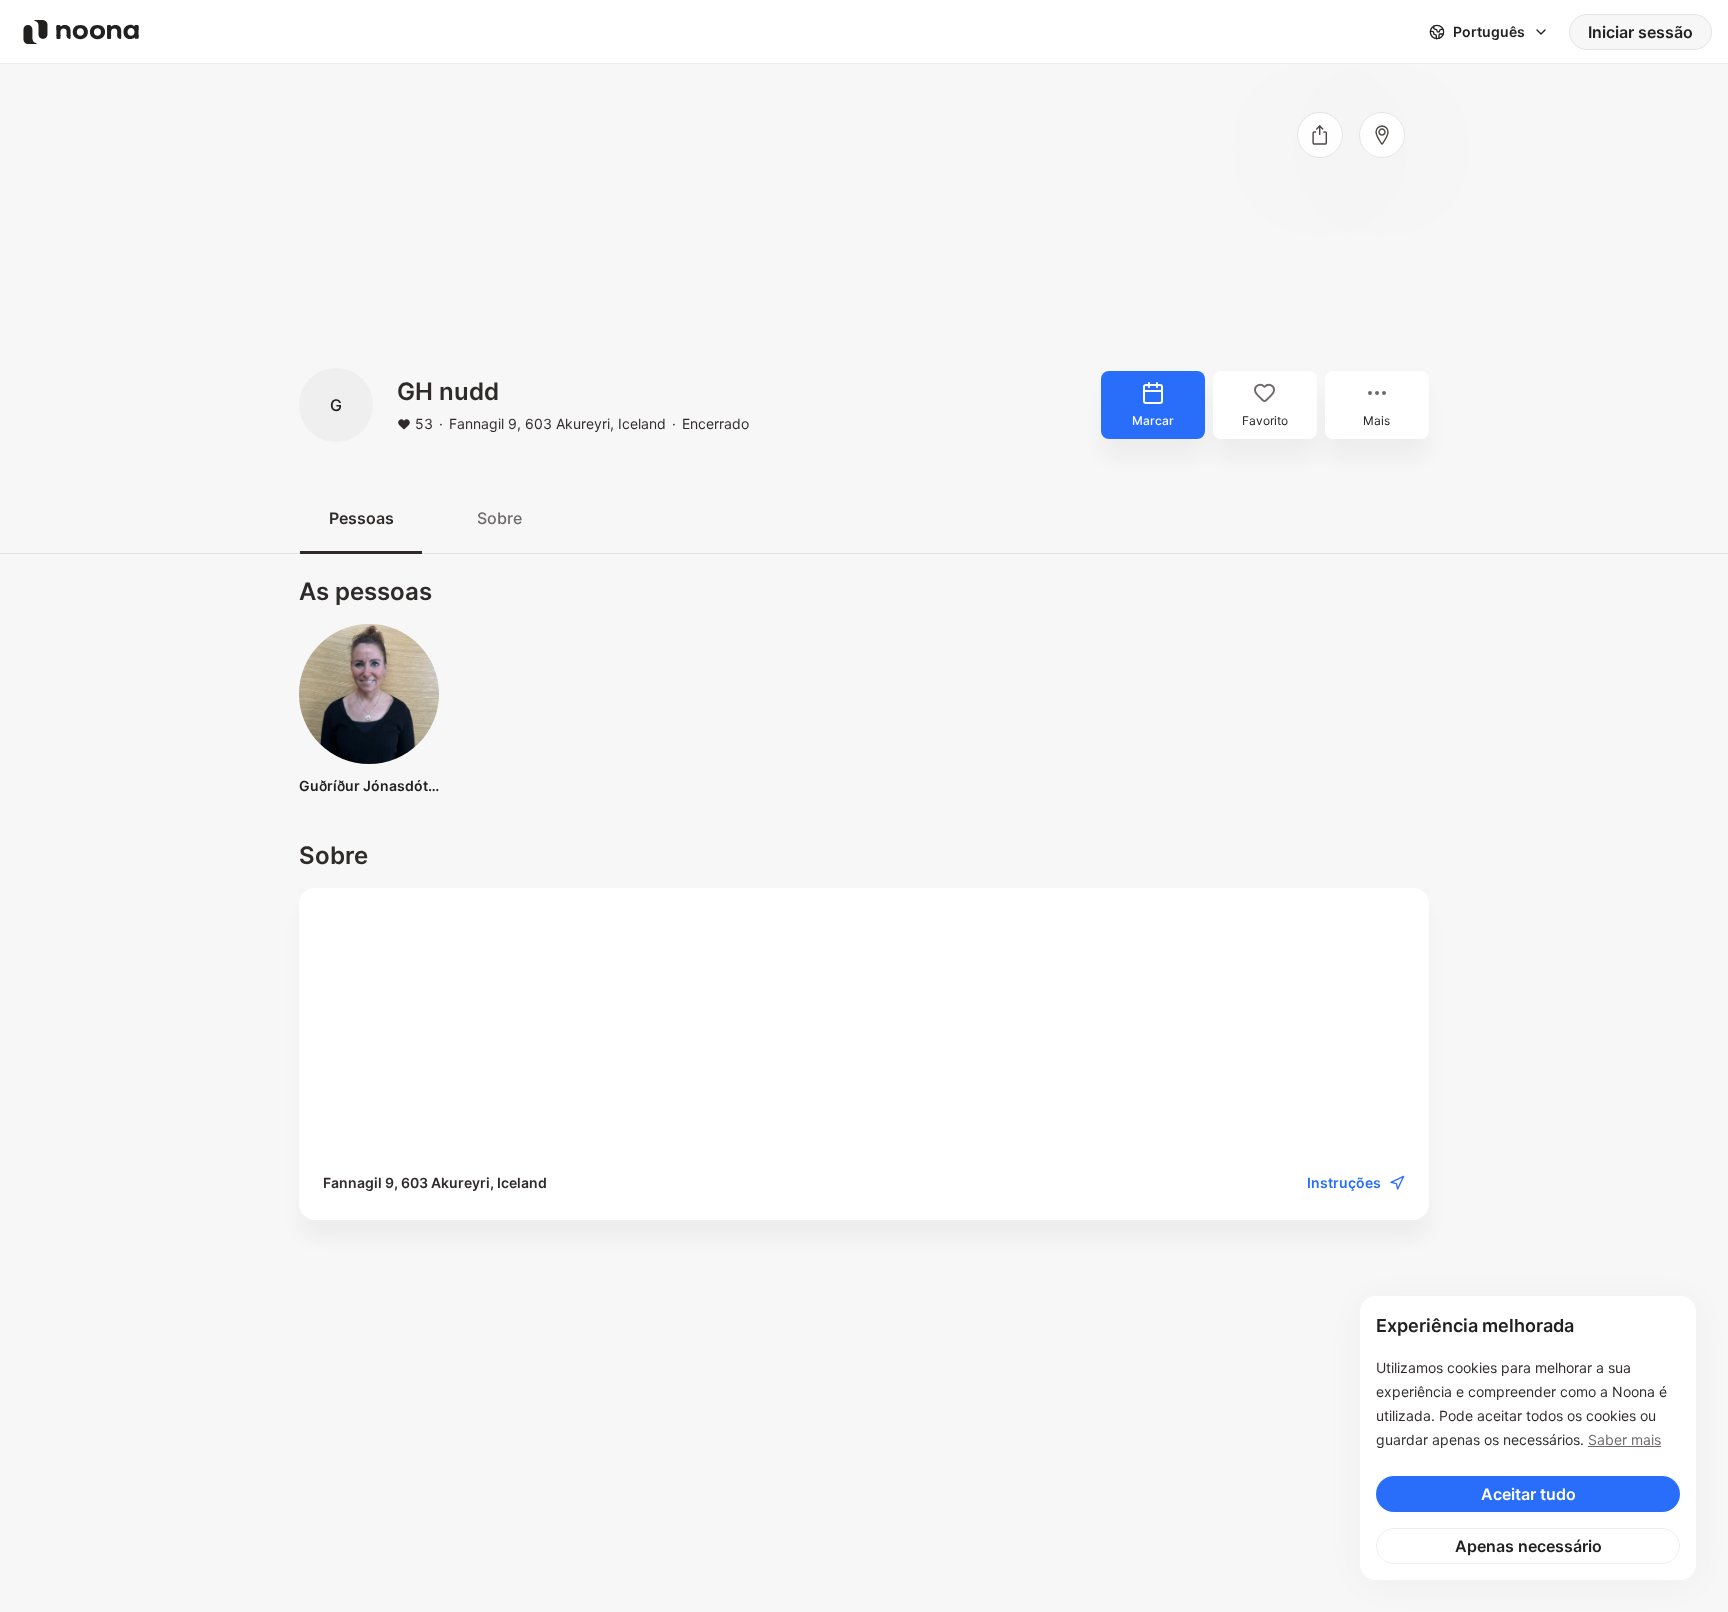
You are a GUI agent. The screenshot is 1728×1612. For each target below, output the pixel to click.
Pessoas (361, 518)
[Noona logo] (81, 32)
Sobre (499, 518)
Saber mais (1624, 1439)
